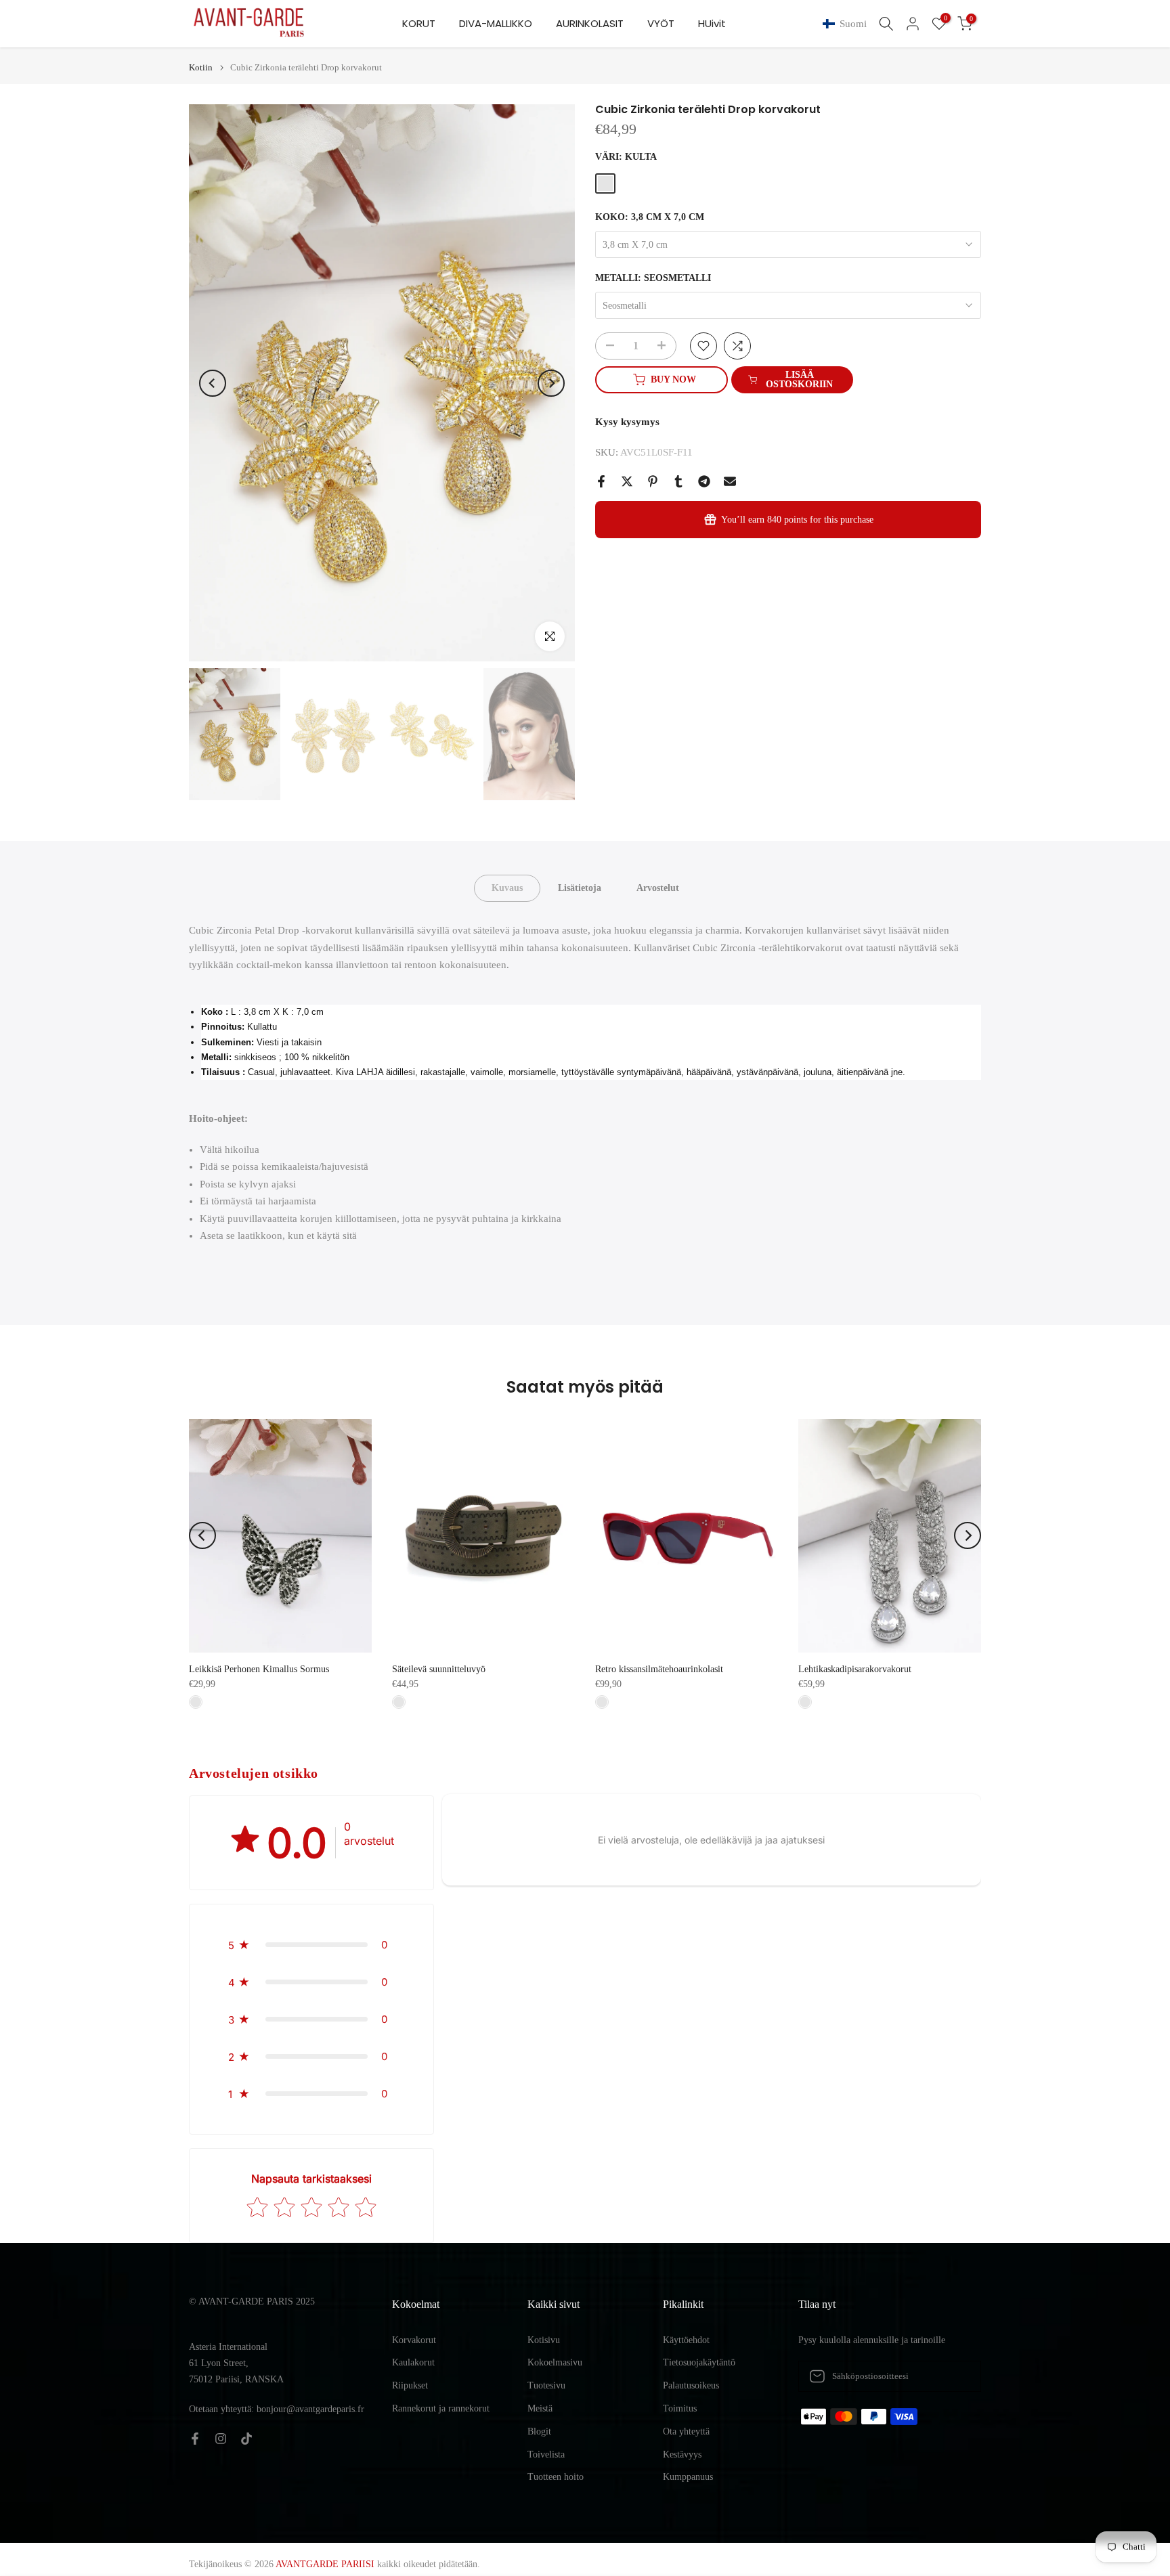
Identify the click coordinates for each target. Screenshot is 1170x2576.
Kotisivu (544, 2340)
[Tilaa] (957, 2376)
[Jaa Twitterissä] (627, 481)
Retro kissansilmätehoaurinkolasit (659, 1669)
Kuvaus (507, 888)
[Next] (551, 383)
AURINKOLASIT (590, 23)
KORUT (419, 23)
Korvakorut (414, 2340)
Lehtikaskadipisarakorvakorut (855, 1669)
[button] (847, 24)
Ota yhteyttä (686, 2431)
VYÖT (661, 23)
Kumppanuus (688, 2477)
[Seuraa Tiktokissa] (246, 2439)
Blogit (539, 2431)
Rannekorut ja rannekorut (441, 2408)
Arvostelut (658, 888)
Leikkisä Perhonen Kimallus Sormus (259, 1669)
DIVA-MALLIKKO (496, 23)
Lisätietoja (580, 888)
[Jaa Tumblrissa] (678, 481)
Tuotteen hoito (556, 2477)
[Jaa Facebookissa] (601, 481)
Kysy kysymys (627, 422)
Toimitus (680, 2408)
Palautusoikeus (691, 2385)
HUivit (712, 23)
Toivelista (546, 2454)
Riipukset (410, 2385)
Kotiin (201, 67)
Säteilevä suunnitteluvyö (439, 1669)
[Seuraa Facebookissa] (195, 2439)
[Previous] (213, 383)
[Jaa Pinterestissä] (653, 481)
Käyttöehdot (686, 2340)
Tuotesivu (546, 2385)
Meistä (540, 2408)
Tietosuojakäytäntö (699, 2362)
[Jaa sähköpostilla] (730, 481)
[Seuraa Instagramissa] (221, 2439)
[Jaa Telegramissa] (704, 481)
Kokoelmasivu (555, 2362)
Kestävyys (682, 2454)
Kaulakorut (413, 2362)
